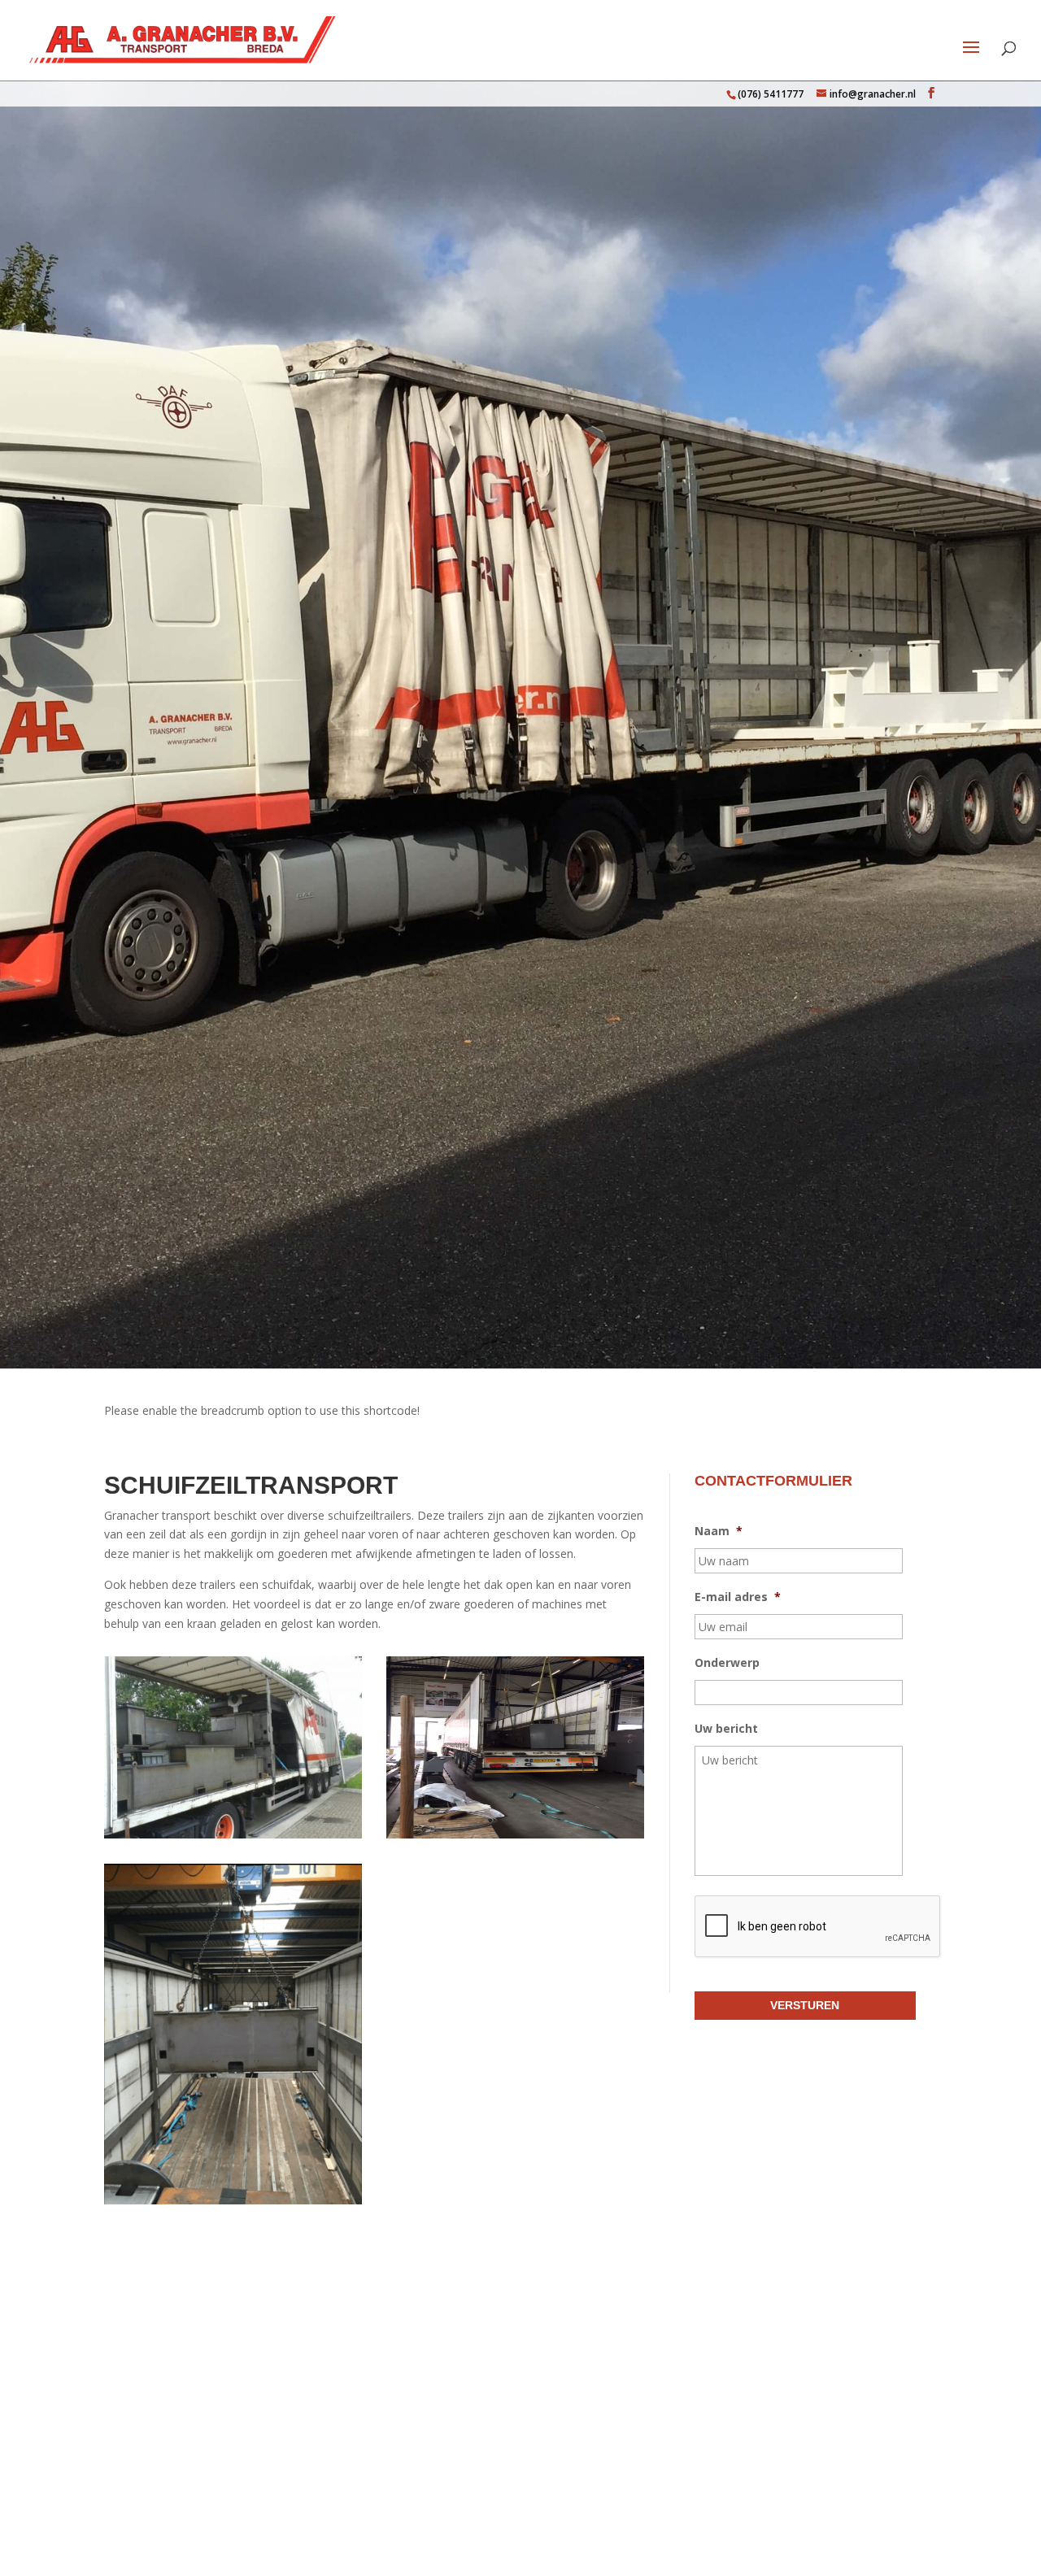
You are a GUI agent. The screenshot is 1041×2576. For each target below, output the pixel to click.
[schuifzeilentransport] (233, 2200)
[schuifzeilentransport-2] (515, 1834)
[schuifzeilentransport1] (233, 1834)
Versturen (805, 2005)
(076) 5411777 (771, 94)
